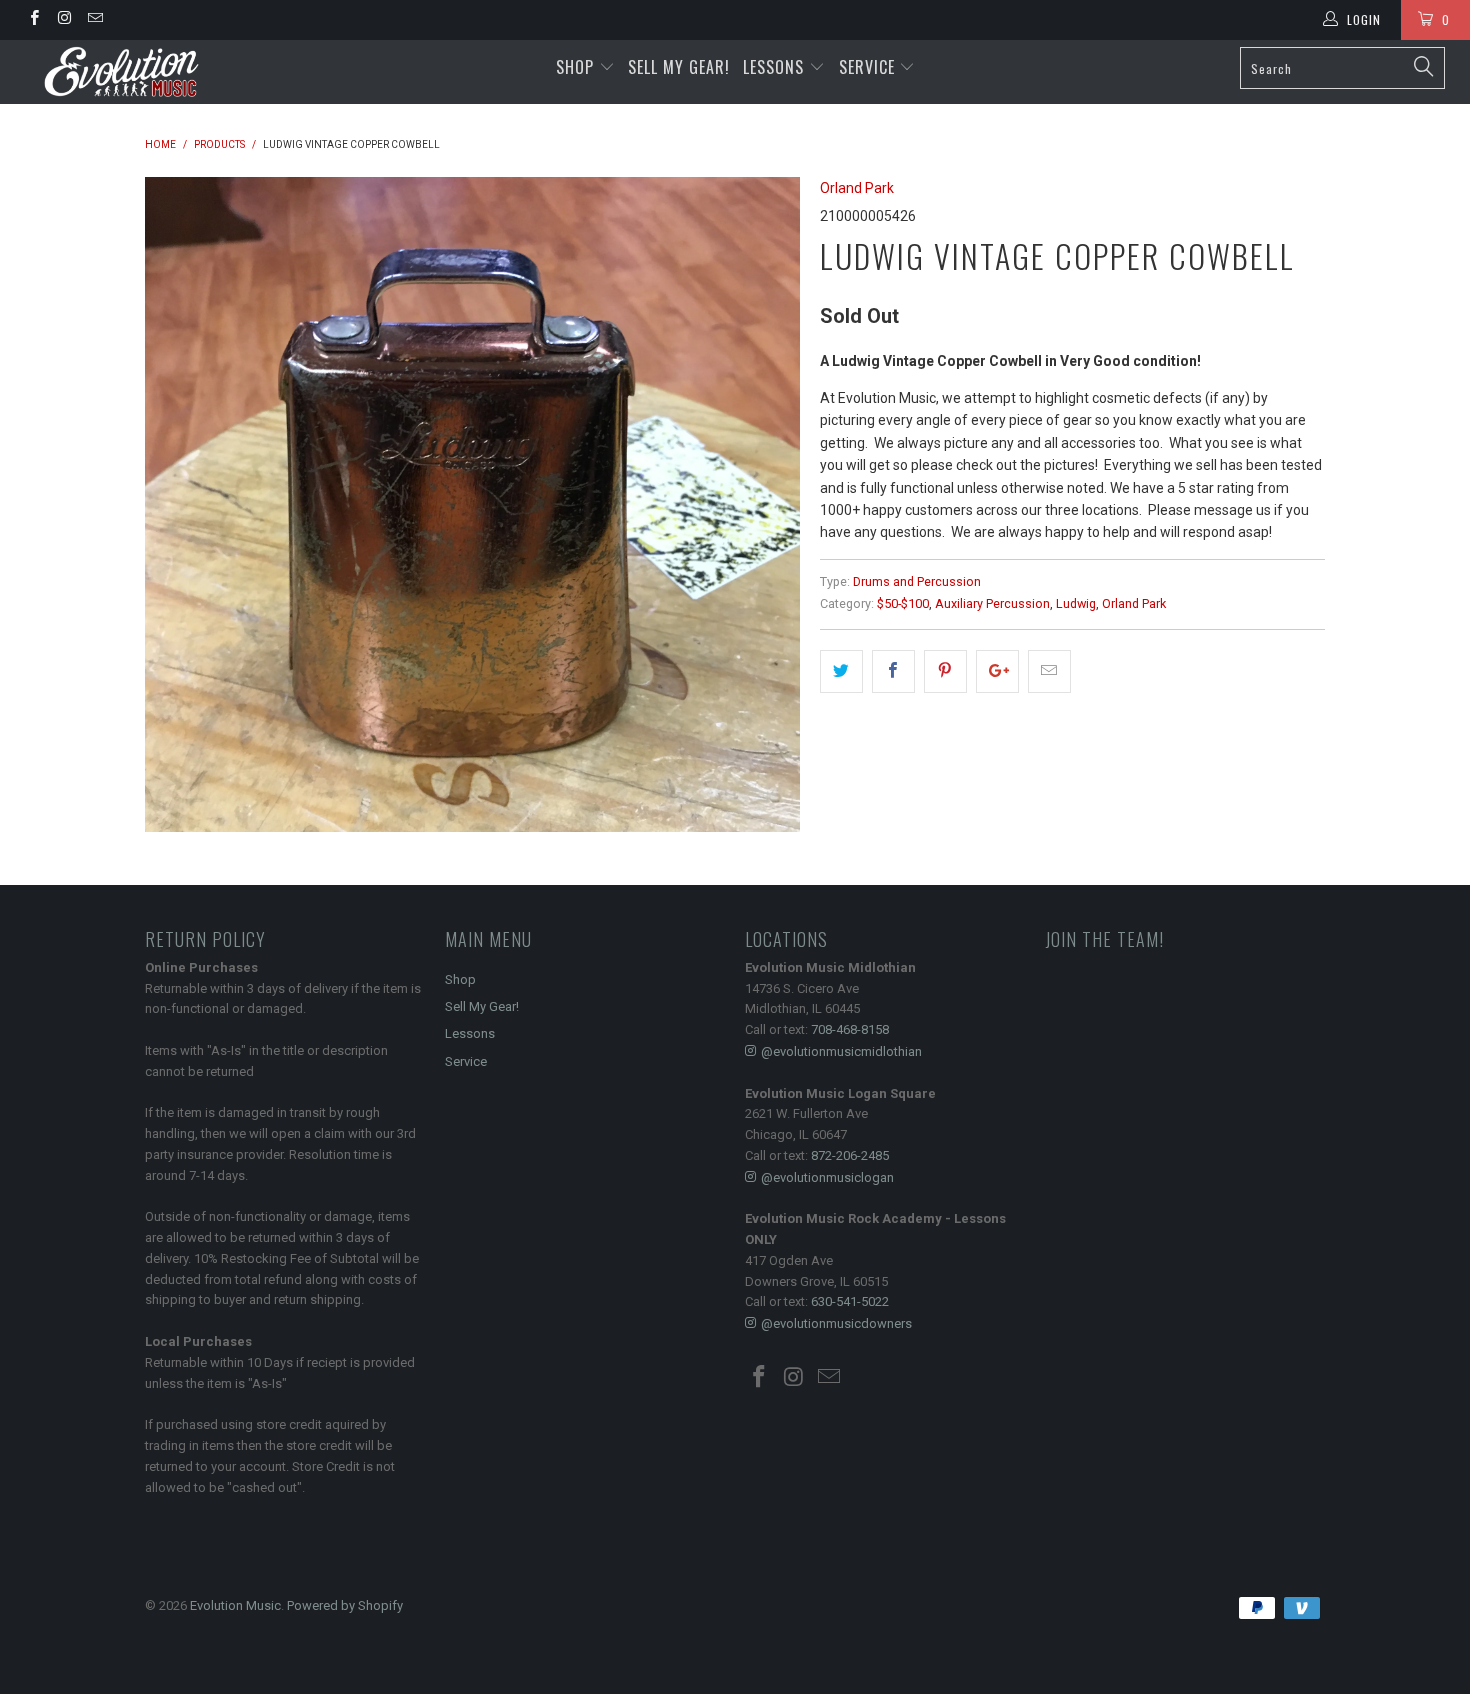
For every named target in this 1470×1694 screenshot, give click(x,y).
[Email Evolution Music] (94, 20)
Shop (575, 67)
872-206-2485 (850, 1155)
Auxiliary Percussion (992, 603)
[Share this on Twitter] (841, 671)
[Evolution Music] (127, 72)
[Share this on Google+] (997, 671)
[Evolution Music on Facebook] (33, 20)
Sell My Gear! (679, 67)
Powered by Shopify (345, 1605)
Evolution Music (235, 1605)
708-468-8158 (850, 1029)
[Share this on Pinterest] (945, 671)
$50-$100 (903, 603)
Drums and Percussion (917, 581)
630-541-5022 (850, 1301)
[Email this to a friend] (1049, 671)
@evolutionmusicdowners (836, 1323)
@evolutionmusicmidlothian (841, 1051)
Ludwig (1076, 603)
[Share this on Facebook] (893, 671)
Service (869, 67)
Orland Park (857, 188)
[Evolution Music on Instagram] (63, 20)
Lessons (776, 67)
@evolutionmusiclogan (827, 1177)
